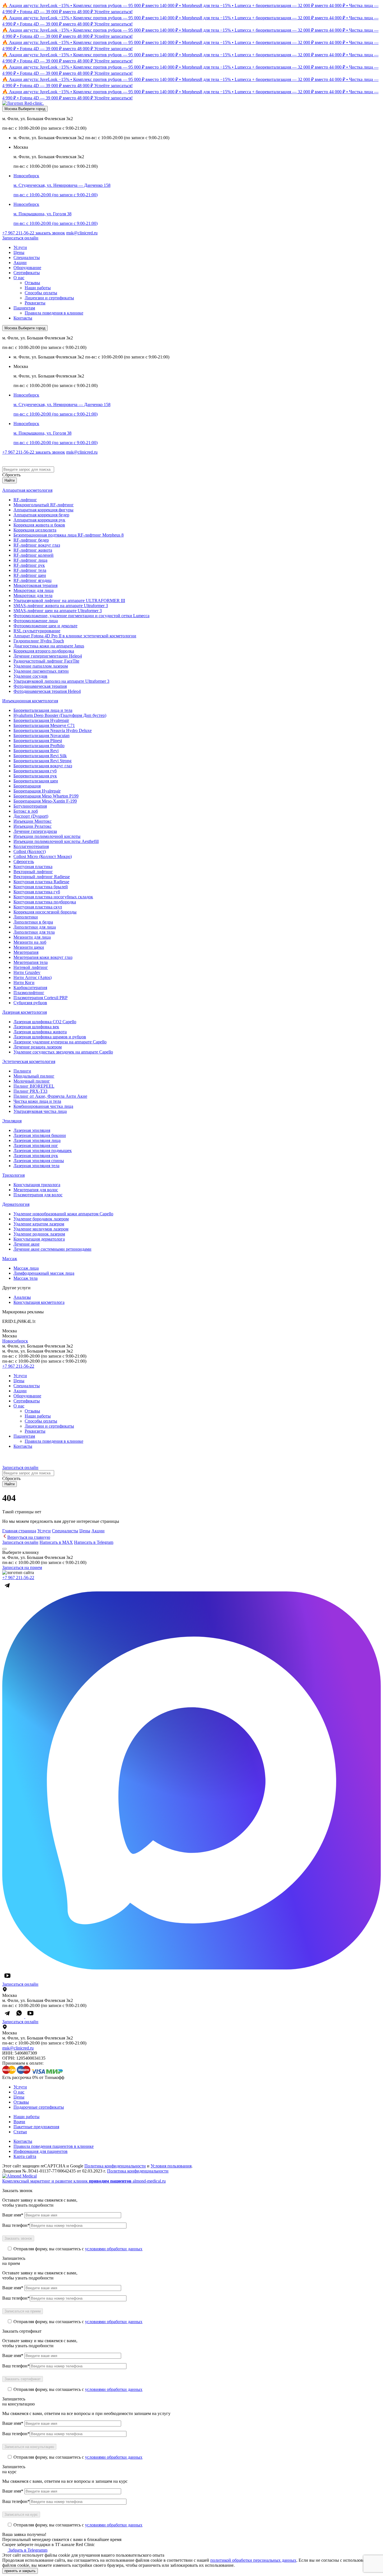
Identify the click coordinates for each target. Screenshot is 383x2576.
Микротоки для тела (33, 595)
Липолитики (26, 917)
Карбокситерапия (30, 988)
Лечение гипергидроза (35, 831)
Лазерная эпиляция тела (36, 1166)
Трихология (13, 1175)
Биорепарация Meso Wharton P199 (46, 796)
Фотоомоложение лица (36, 621)
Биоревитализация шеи (36, 781)
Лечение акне (26, 1244)
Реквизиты (35, 303)
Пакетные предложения (36, 2127)
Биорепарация (27, 786)
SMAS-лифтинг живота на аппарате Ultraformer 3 (61, 606)
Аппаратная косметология (27, 490)
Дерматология (16, 1204)
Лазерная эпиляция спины (39, 1161)
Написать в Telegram (94, 1542)
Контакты (23, 318)
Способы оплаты (41, 293)
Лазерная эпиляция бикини (40, 1135)
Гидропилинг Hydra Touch (39, 641)
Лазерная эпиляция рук (36, 1156)
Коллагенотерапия (31, 846)
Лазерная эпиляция (32, 1130)
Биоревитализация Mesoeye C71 (44, 725)
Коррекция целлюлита (35, 530)
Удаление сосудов (30, 676)
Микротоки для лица (34, 590)
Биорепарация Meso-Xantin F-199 (45, 801)
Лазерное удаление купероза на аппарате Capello (60, 1042)
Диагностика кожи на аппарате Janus (49, 646)
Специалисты (27, 257)
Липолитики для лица (35, 927)
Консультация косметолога (39, 1302)
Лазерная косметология (25, 1012)
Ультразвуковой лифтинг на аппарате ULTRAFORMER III (69, 601)
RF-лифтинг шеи (30, 575)
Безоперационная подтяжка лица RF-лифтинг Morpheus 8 (69, 535)
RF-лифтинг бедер (31, 540)
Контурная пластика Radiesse (41, 882)
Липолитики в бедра (33, 922)
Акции (20, 263)
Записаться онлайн (20, 238)
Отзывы (32, 283)
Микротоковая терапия (35, 585)
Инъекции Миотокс (33, 821)
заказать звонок (50, 233)
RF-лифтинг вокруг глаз (37, 545)
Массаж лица (26, 1268)
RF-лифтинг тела (30, 570)
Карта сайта (25, 2156)
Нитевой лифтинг (31, 967)
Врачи (19, 2122)
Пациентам (24, 308)
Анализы (22, 1297)
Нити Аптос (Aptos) (33, 977)
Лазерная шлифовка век (36, 1027)
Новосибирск (15, 1341)
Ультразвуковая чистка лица (40, 1111)
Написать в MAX (56, 1542)
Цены (19, 252)
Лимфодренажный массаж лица (44, 1273)
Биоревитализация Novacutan (41, 735)
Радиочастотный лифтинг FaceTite (46, 661)
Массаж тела (26, 1278)
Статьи (20, 2132)
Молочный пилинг (32, 1081)
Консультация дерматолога (39, 1239)
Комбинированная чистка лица (43, 1106)
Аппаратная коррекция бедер (41, 515)
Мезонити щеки (29, 947)
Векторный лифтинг (33, 872)
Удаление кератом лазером (39, 1224)
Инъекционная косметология (30, 701)
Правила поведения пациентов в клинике (54, 2146)
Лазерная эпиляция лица (37, 1140)
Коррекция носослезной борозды (45, 912)
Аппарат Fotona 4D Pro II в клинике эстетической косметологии (75, 636)
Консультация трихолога (37, 1185)
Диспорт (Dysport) (31, 816)
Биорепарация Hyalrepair (37, 791)
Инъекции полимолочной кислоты (47, 836)
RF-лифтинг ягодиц (33, 580)
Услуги (20, 247)
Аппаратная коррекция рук (39, 520)
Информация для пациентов (41, 2151)
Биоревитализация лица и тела (43, 710)
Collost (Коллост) (30, 851)
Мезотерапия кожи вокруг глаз (43, 957)
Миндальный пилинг (34, 1076)
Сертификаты (27, 273)
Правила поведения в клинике (54, 313)
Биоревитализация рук (35, 776)
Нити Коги (24, 982)
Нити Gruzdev (27, 972)
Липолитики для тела (34, 932)
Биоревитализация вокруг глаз (43, 766)
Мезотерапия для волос (36, 1190)
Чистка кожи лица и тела (37, 1101)
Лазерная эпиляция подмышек (43, 1151)
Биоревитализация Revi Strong (42, 761)
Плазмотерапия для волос (38, 1195)
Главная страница (19, 1531)
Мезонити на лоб (30, 942)
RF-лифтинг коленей (34, 555)
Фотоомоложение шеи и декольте (45, 626)
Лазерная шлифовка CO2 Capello (45, 1022)
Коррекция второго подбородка (44, 651)
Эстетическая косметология (29, 1061)
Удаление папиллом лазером (41, 666)
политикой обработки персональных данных (253, 2560)
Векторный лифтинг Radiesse (42, 877)
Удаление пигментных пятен (41, 671)
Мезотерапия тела (31, 962)
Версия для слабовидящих (41, 460)
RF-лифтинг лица (30, 560)
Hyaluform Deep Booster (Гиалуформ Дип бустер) (60, 715)
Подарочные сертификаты (39, 2107)
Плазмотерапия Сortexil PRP (41, 998)
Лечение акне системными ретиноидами (52, 1249)
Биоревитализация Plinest (38, 741)
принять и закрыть (20, 2571)
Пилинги (22, 1071)
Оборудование (27, 268)
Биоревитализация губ (35, 771)
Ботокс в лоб (26, 811)
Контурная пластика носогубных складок (53, 897)
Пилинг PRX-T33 (30, 1091)
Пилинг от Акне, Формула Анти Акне (50, 1096)
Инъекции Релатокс (33, 826)
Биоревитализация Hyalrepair (41, 720)
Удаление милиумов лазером (41, 1229)
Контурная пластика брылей (41, 887)
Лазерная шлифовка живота (40, 1032)
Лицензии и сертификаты (49, 298)
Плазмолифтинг (29, 993)
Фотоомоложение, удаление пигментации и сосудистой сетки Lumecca (81, 616)
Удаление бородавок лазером (41, 1219)
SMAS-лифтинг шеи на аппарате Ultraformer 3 (58, 611)
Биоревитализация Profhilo (39, 746)
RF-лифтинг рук (29, 565)
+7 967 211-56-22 (19, 233)
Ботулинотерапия (30, 806)
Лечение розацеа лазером (38, 1047)
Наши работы (38, 288)
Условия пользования (171, 2166)
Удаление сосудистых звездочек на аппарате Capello (63, 1052)
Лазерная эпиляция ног (36, 1145)
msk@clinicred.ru (82, 233)
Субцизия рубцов (30, 1003)
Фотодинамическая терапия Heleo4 (47, 691)
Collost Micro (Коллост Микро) (43, 856)
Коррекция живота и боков (39, 525)
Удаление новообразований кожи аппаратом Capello (63, 1214)
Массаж (10, 1259)
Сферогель (24, 862)
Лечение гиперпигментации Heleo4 (48, 656)
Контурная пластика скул (38, 907)
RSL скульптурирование (37, 631)
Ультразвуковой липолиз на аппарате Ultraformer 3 (61, 681)
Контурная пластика (33, 867)
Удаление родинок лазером (39, 1234)
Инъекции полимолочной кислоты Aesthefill (56, 841)
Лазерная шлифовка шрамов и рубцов (50, 1037)
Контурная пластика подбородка (45, 902)
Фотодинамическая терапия (40, 686)
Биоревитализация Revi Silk (40, 756)
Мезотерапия (26, 952)
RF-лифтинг (25, 500)
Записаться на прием (22, 1567)
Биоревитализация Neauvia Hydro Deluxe (53, 730)
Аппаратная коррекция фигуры (43, 510)
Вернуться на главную (29, 1537)
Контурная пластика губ (37, 892)
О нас (19, 278)
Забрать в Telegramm (27, 2550)
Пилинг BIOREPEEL (34, 1086)
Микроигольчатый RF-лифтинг (44, 505)
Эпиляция (12, 1121)
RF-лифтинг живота (33, 550)
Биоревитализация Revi (36, 751)
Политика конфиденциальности (115, 2166)
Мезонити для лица (32, 937)
